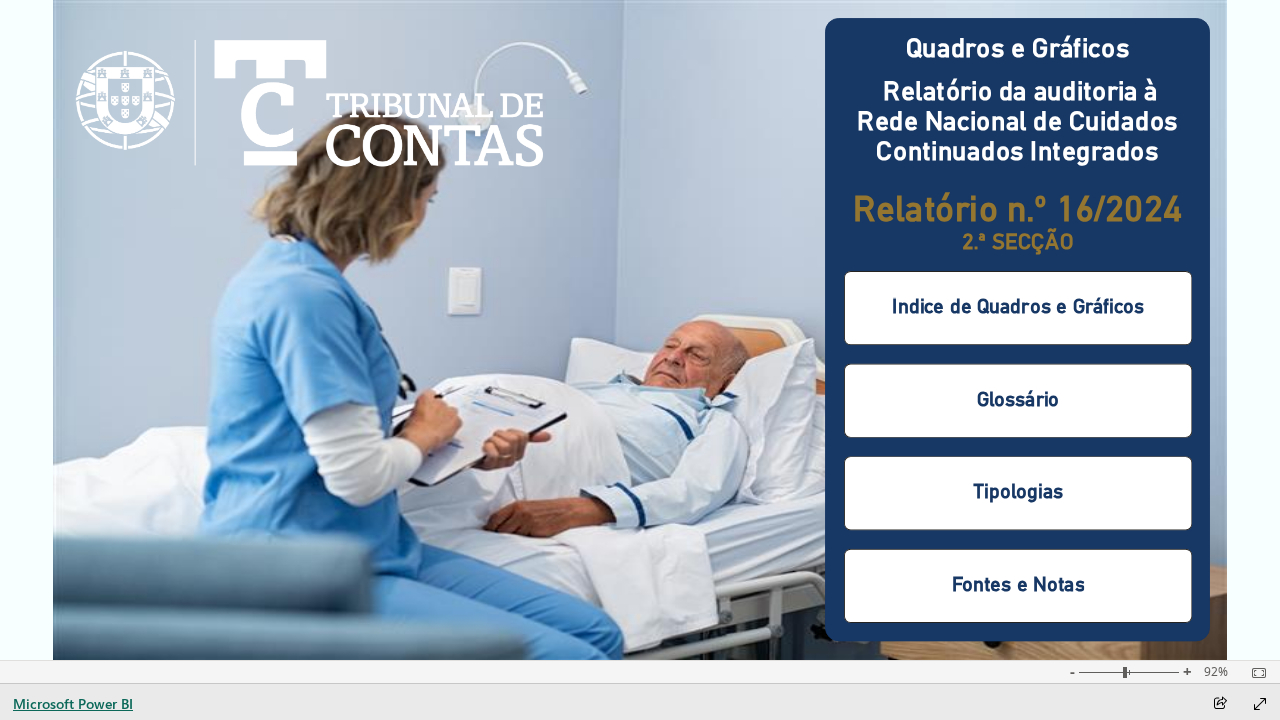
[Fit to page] (1254, 673)
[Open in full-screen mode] (1260, 704)
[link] (309, 103)
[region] (639, 330)
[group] (1018, 447)
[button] (1018, 308)
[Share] (1220, 704)
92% (1216, 672)
